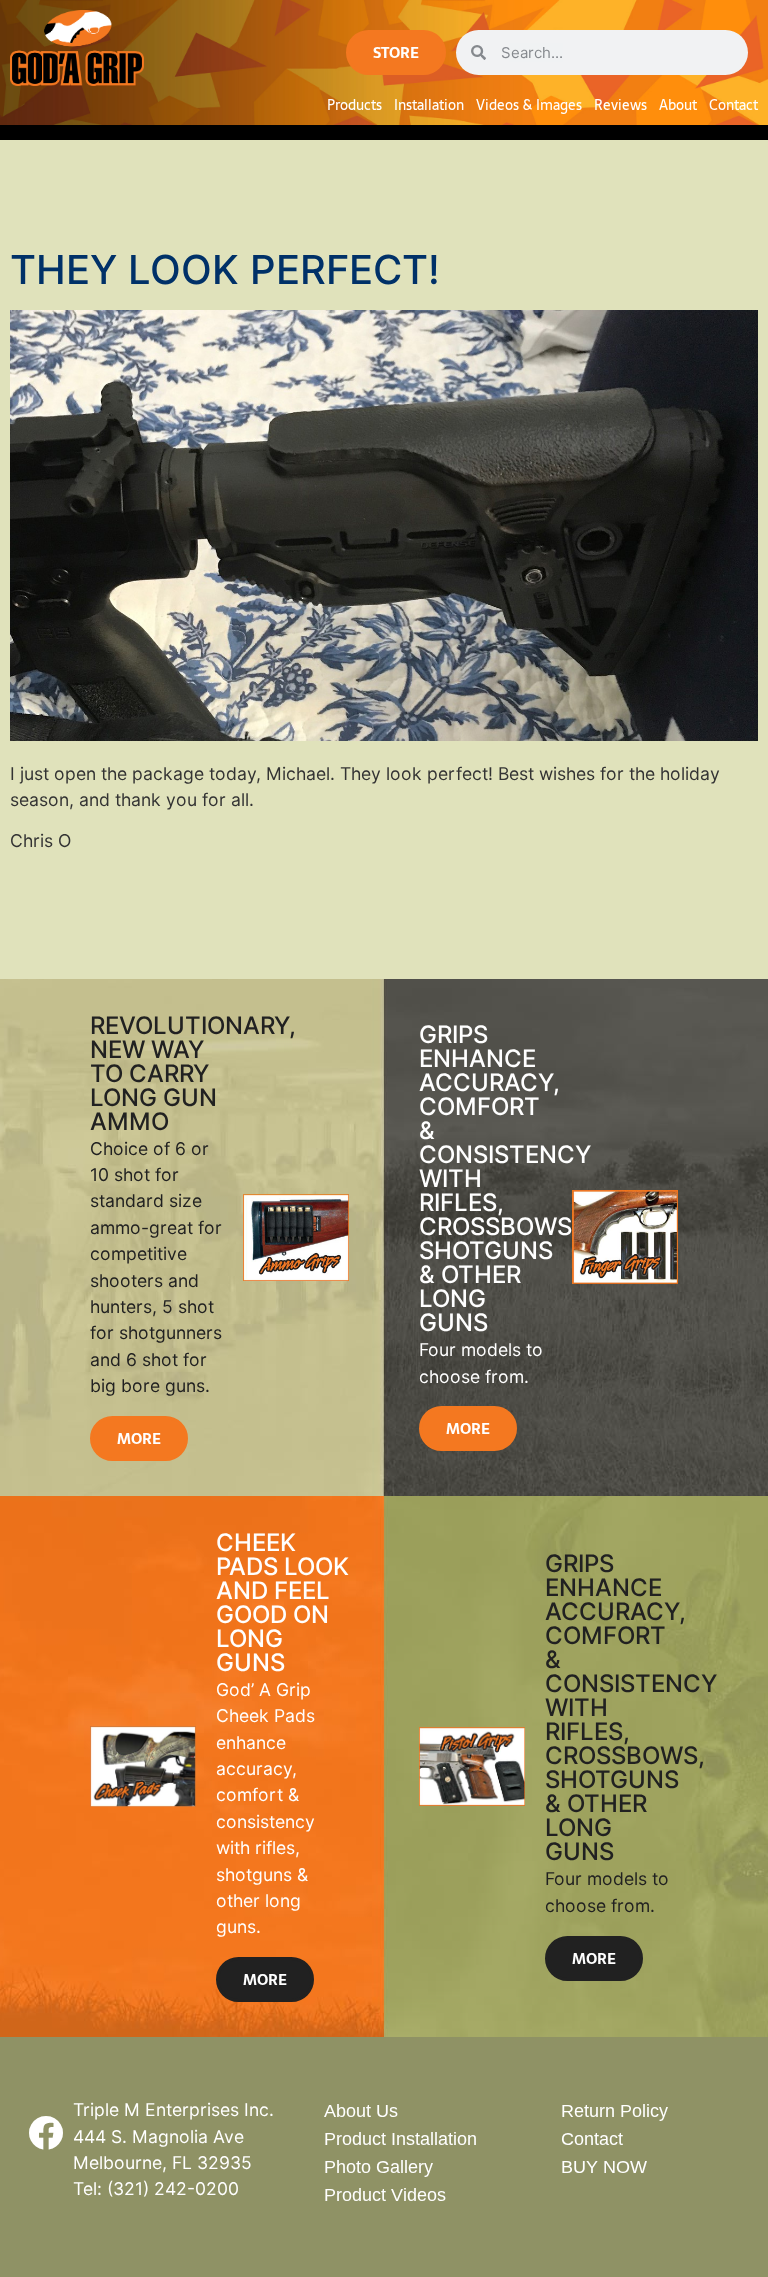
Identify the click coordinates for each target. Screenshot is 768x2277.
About (678, 105)
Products (354, 105)
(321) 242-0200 (173, 2188)
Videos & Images (529, 105)
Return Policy (614, 2111)
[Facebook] (45, 2132)
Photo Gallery (378, 2167)
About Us (361, 2111)
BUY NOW (604, 2167)
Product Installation (400, 2139)
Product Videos (385, 2195)
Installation (429, 105)
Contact (733, 105)
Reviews (620, 105)
